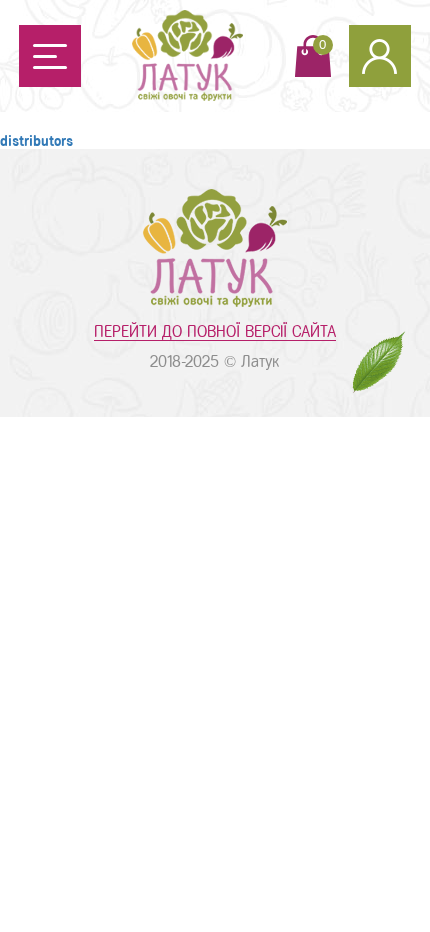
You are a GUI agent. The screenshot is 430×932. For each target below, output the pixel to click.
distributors (36, 141)
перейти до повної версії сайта (215, 331)
